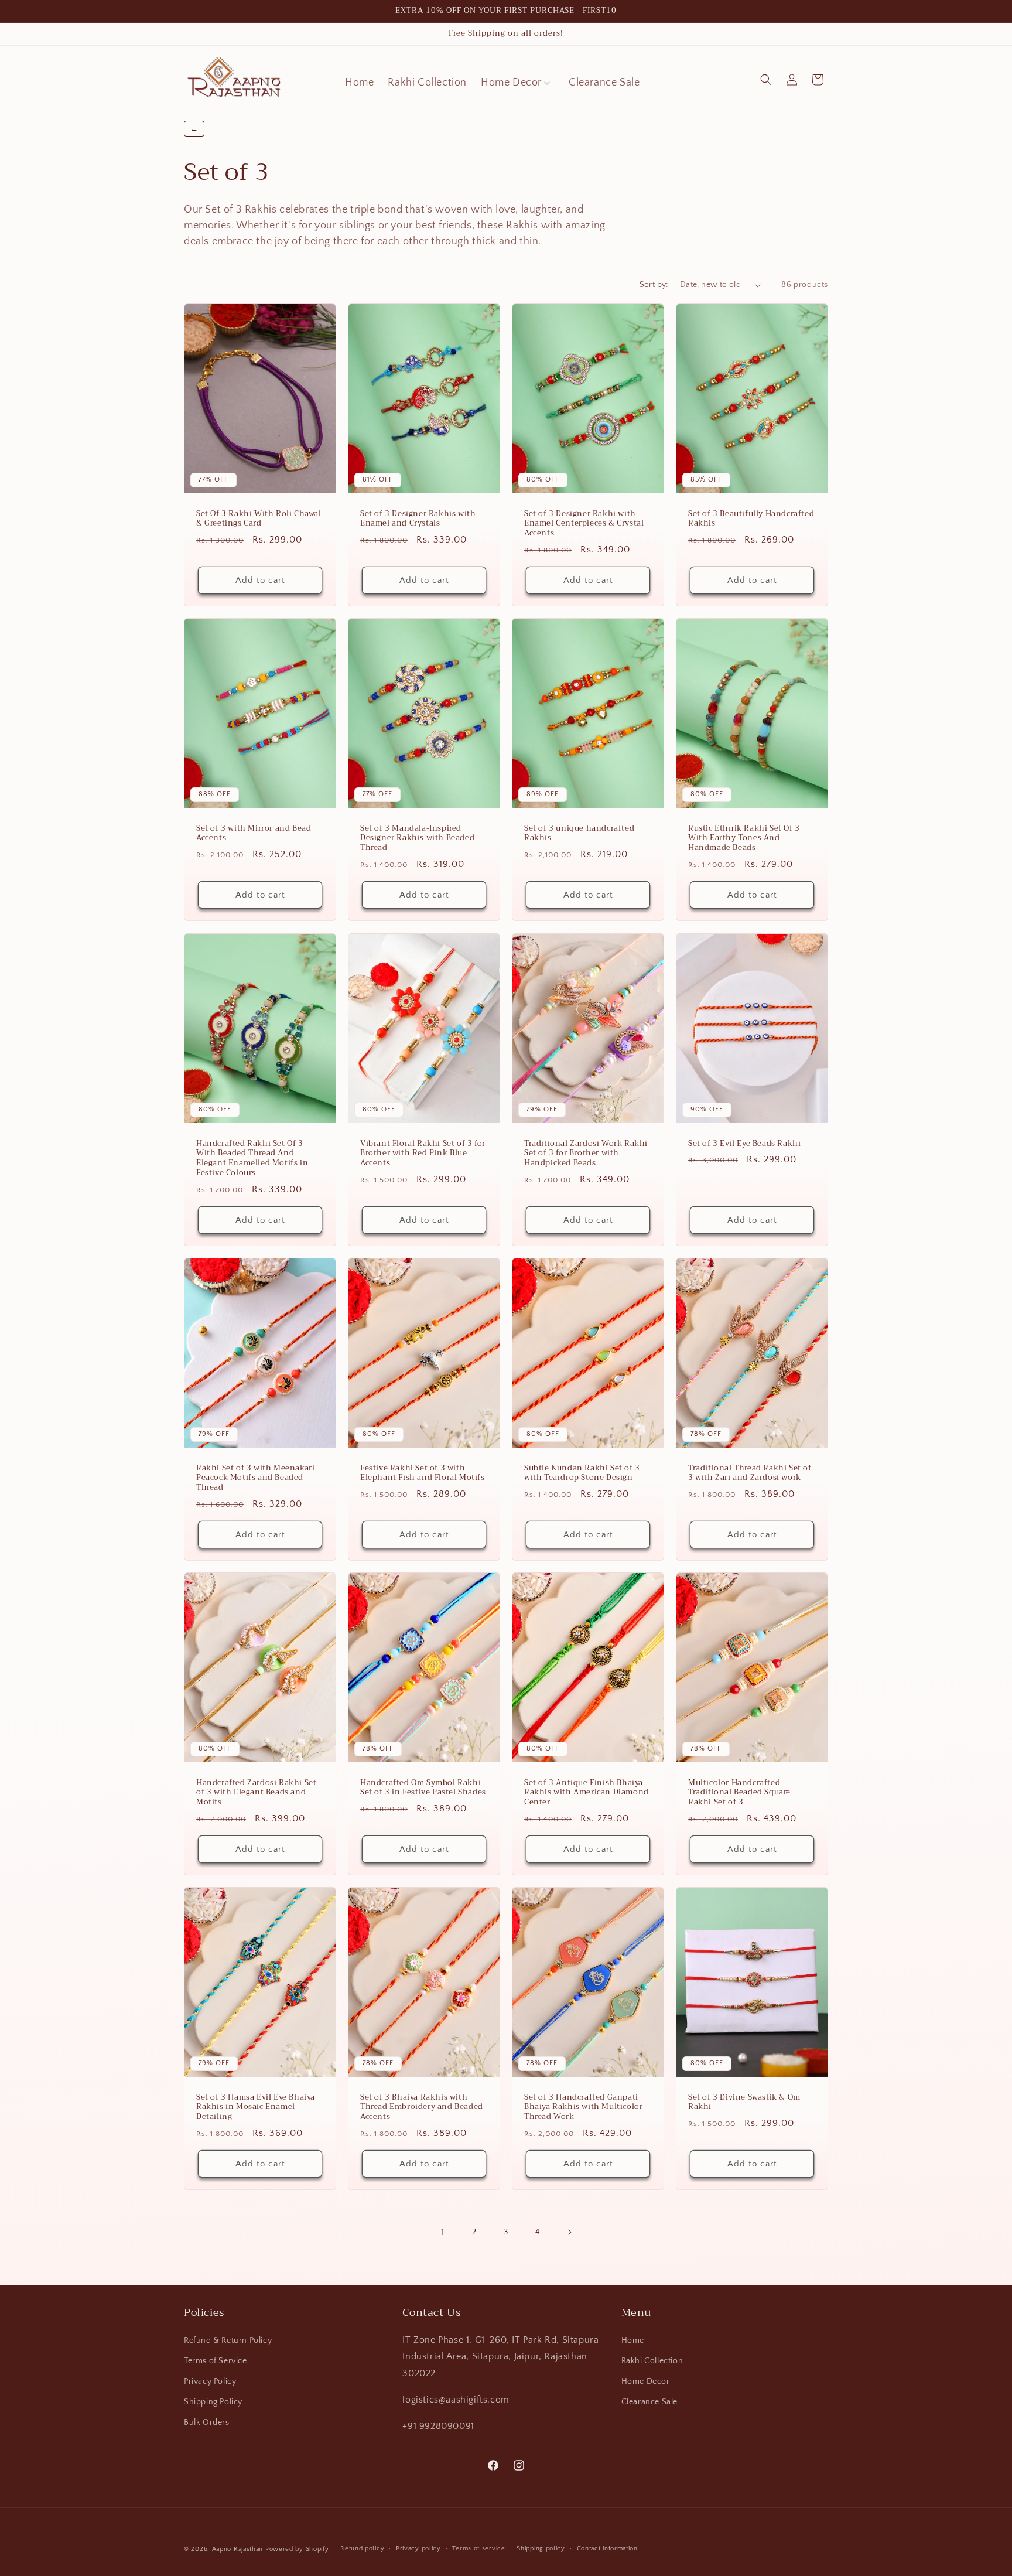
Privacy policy (418, 2548)
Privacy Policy (210, 2381)
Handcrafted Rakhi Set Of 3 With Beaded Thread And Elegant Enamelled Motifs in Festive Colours (252, 1158)
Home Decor (646, 2381)
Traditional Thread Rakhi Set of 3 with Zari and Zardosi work (750, 1473)
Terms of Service (216, 2361)
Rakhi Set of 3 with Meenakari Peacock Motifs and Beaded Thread (255, 1478)
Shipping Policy (213, 2402)
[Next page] (569, 2232)
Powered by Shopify (297, 2549)
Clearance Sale (649, 2402)
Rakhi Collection (652, 2361)
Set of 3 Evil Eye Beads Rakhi (744, 1143)
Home (633, 2340)
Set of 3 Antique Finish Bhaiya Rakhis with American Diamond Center (587, 1792)
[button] (518, 83)
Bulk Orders (207, 2423)
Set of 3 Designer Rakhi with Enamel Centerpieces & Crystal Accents (584, 524)
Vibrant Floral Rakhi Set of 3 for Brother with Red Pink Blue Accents (423, 1153)
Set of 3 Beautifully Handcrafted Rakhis (751, 519)
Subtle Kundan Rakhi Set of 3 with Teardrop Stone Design (582, 1473)
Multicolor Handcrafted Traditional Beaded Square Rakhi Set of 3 (739, 1792)
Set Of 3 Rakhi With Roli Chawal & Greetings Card (259, 519)
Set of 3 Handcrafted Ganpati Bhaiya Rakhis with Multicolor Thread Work (583, 2108)
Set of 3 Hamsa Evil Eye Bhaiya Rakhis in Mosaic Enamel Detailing (256, 2108)
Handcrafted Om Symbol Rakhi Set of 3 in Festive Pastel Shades (423, 1787)
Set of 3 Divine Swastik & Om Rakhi (744, 2103)
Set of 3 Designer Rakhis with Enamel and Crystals (418, 519)
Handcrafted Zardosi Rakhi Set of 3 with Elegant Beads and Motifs (256, 1792)
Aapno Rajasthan (238, 2549)
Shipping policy (541, 2548)
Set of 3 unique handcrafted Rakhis (579, 834)
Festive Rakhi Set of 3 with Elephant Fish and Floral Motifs (423, 1473)
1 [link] (443, 2232)
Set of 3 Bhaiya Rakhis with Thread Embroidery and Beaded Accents (422, 2108)
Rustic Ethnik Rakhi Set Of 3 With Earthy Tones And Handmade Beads (744, 839)
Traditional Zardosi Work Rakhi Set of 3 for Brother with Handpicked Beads (586, 1153)
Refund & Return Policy (228, 2340)
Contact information (607, 2548)
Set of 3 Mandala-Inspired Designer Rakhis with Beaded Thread (417, 839)
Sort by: (654, 285)
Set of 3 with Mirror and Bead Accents (254, 834)
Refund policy (362, 2548)
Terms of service (478, 2548)
